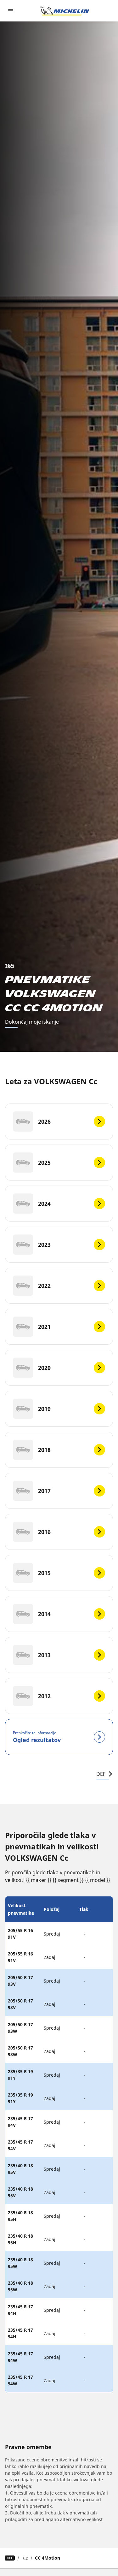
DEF (101, 1774)
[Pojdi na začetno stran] (65, 11)
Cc (25, 2558)
